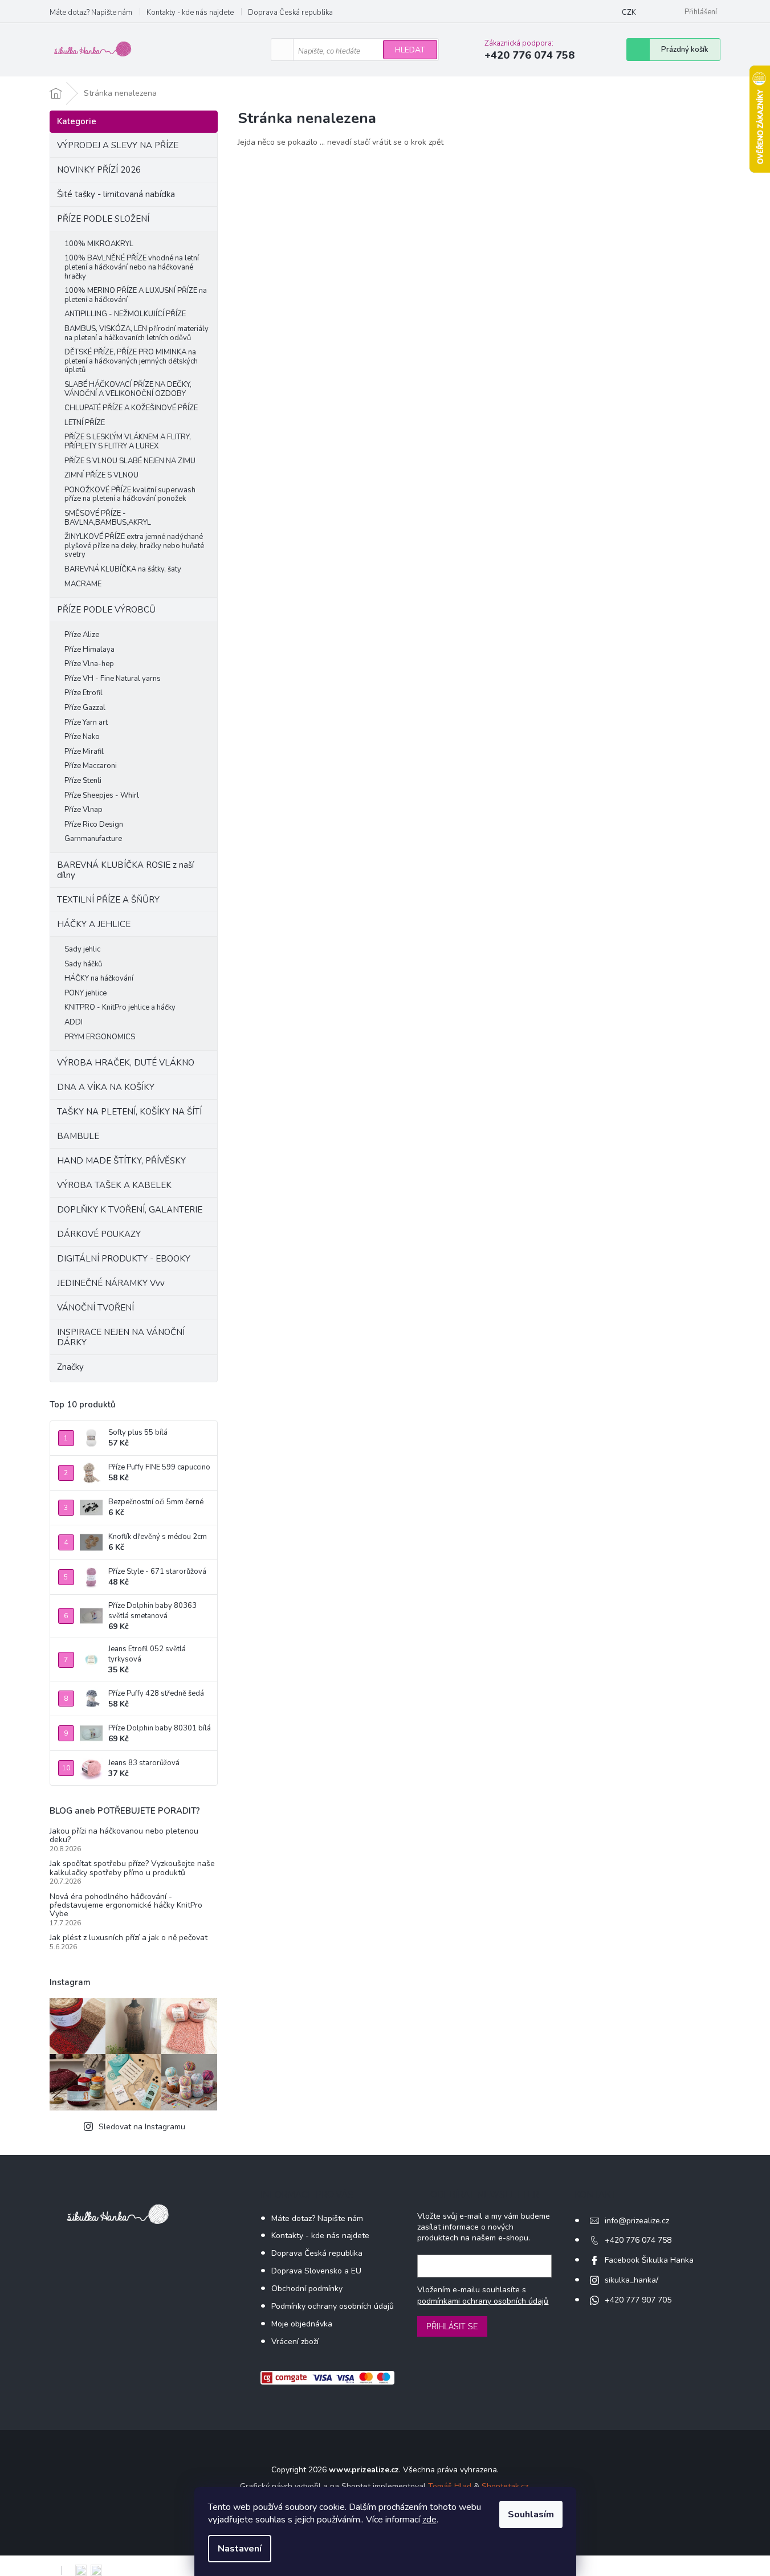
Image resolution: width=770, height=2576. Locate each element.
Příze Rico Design (94, 824)
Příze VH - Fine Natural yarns (113, 679)
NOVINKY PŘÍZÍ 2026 (99, 170)
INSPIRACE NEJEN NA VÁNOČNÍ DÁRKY (121, 1337)
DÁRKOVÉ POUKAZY (99, 1234)
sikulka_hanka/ (632, 2280)
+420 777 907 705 (638, 2300)
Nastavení (240, 2549)
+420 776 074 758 (638, 2240)
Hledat (410, 50)
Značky (70, 1367)
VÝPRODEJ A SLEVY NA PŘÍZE (118, 145)
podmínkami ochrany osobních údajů (483, 2301)
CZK (629, 13)
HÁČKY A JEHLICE (94, 924)
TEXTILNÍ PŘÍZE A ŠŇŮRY (108, 900)
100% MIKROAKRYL (99, 244)
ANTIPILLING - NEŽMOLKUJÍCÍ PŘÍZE (125, 314)
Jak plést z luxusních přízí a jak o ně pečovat (129, 1938)
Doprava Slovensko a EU (316, 2271)
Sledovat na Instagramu (142, 2127)
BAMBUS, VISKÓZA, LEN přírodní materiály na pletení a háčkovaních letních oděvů (137, 333)
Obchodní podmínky (307, 2289)
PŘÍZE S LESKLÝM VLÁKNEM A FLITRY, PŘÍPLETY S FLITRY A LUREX (128, 442)
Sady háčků (83, 964)
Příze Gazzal (85, 708)
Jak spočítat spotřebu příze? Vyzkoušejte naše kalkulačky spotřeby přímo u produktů (132, 1868)
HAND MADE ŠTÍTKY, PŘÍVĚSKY (121, 1161)
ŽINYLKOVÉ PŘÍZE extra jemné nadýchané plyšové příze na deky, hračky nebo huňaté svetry (134, 546)
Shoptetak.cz (505, 2486)
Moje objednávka (302, 2324)
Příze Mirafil (84, 752)
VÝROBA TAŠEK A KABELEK (114, 1185)
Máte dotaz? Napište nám (91, 13)
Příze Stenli (83, 781)
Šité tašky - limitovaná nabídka (116, 194)
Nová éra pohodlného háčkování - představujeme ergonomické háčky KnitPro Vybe (126, 1905)
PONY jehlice (85, 993)
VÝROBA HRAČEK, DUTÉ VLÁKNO (126, 1063)
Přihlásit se (452, 2326)
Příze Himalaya (89, 650)
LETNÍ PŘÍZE (85, 423)
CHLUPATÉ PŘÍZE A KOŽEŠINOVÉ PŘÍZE (131, 408)
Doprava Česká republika (290, 13)
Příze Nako (82, 737)
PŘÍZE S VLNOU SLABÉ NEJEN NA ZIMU (130, 461)
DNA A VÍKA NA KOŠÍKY (106, 1087)
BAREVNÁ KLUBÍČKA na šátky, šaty (123, 569)
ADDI (74, 1022)
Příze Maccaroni (91, 766)
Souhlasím (531, 2514)
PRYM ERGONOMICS (100, 1037)
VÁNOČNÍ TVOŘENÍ (95, 1308)
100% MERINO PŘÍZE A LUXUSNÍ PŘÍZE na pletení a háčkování (136, 295)
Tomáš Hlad (450, 2486)
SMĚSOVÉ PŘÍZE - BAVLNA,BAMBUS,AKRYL (108, 518)
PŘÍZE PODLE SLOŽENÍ (103, 219)
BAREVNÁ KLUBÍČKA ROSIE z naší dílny (125, 870)
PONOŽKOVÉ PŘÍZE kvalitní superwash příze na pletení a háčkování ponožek (130, 495)
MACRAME (83, 584)
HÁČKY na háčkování (99, 978)
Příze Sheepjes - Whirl (102, 795)
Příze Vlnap (83, 810)
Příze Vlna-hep (89, 664)
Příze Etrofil (83, 693)
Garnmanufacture (93, 839)
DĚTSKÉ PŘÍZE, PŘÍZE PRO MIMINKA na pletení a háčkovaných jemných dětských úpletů (131, 361)
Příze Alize (82, 635)
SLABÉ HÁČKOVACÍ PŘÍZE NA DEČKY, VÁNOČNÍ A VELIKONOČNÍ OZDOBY (128, 389)
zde (429, 2520)
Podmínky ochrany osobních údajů (333, 2306)
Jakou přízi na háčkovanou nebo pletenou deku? (124, 1836)
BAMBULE (78, 1136)
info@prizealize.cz (637, 2221)
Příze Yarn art (86, 722)
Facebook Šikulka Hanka (649, 2260)
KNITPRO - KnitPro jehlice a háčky (120, 1007)
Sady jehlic (82, 949)
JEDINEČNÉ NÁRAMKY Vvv (111, 1283)
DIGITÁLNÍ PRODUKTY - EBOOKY (124, 1259)
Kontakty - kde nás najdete (190, 13)
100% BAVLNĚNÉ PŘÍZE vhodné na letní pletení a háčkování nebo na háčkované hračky (132, 267)
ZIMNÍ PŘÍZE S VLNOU (101, 475)
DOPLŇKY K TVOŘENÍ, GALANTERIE (130, 1210)
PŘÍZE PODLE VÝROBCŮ (106, 610)
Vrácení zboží (295, 2342)
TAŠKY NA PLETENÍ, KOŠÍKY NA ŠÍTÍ (129, 1112)
